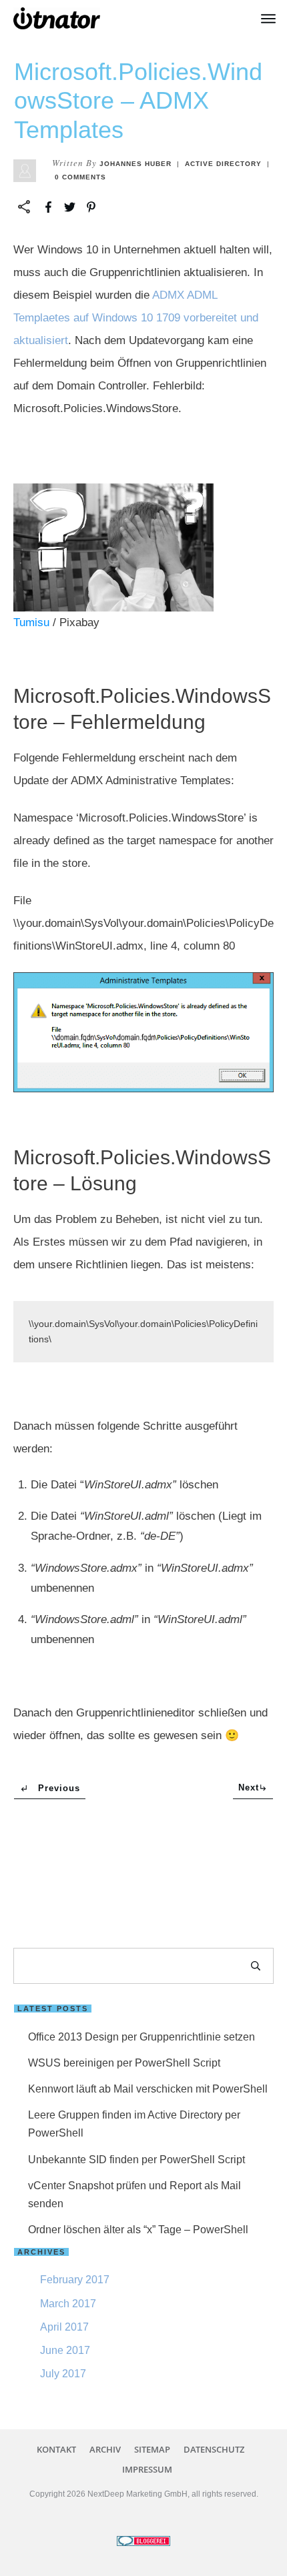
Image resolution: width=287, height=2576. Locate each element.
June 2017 (65, 2350)
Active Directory (223, 164)
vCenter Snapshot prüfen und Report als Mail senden (134, 2195)
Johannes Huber (135, 164)
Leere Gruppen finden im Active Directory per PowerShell (134, 2124)
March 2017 (68, 2304)
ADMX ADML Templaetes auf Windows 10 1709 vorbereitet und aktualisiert (136, 318)
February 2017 (75, 2280)
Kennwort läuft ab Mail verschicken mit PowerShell (148, 2089)
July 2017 (63, 2374)
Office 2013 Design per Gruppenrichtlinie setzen (141, 2037)
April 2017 (64, 2327)
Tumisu (31, 622)
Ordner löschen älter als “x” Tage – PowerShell (138, 2230)
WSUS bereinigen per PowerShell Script (124, 2063)
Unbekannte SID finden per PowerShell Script (136, 2160)
